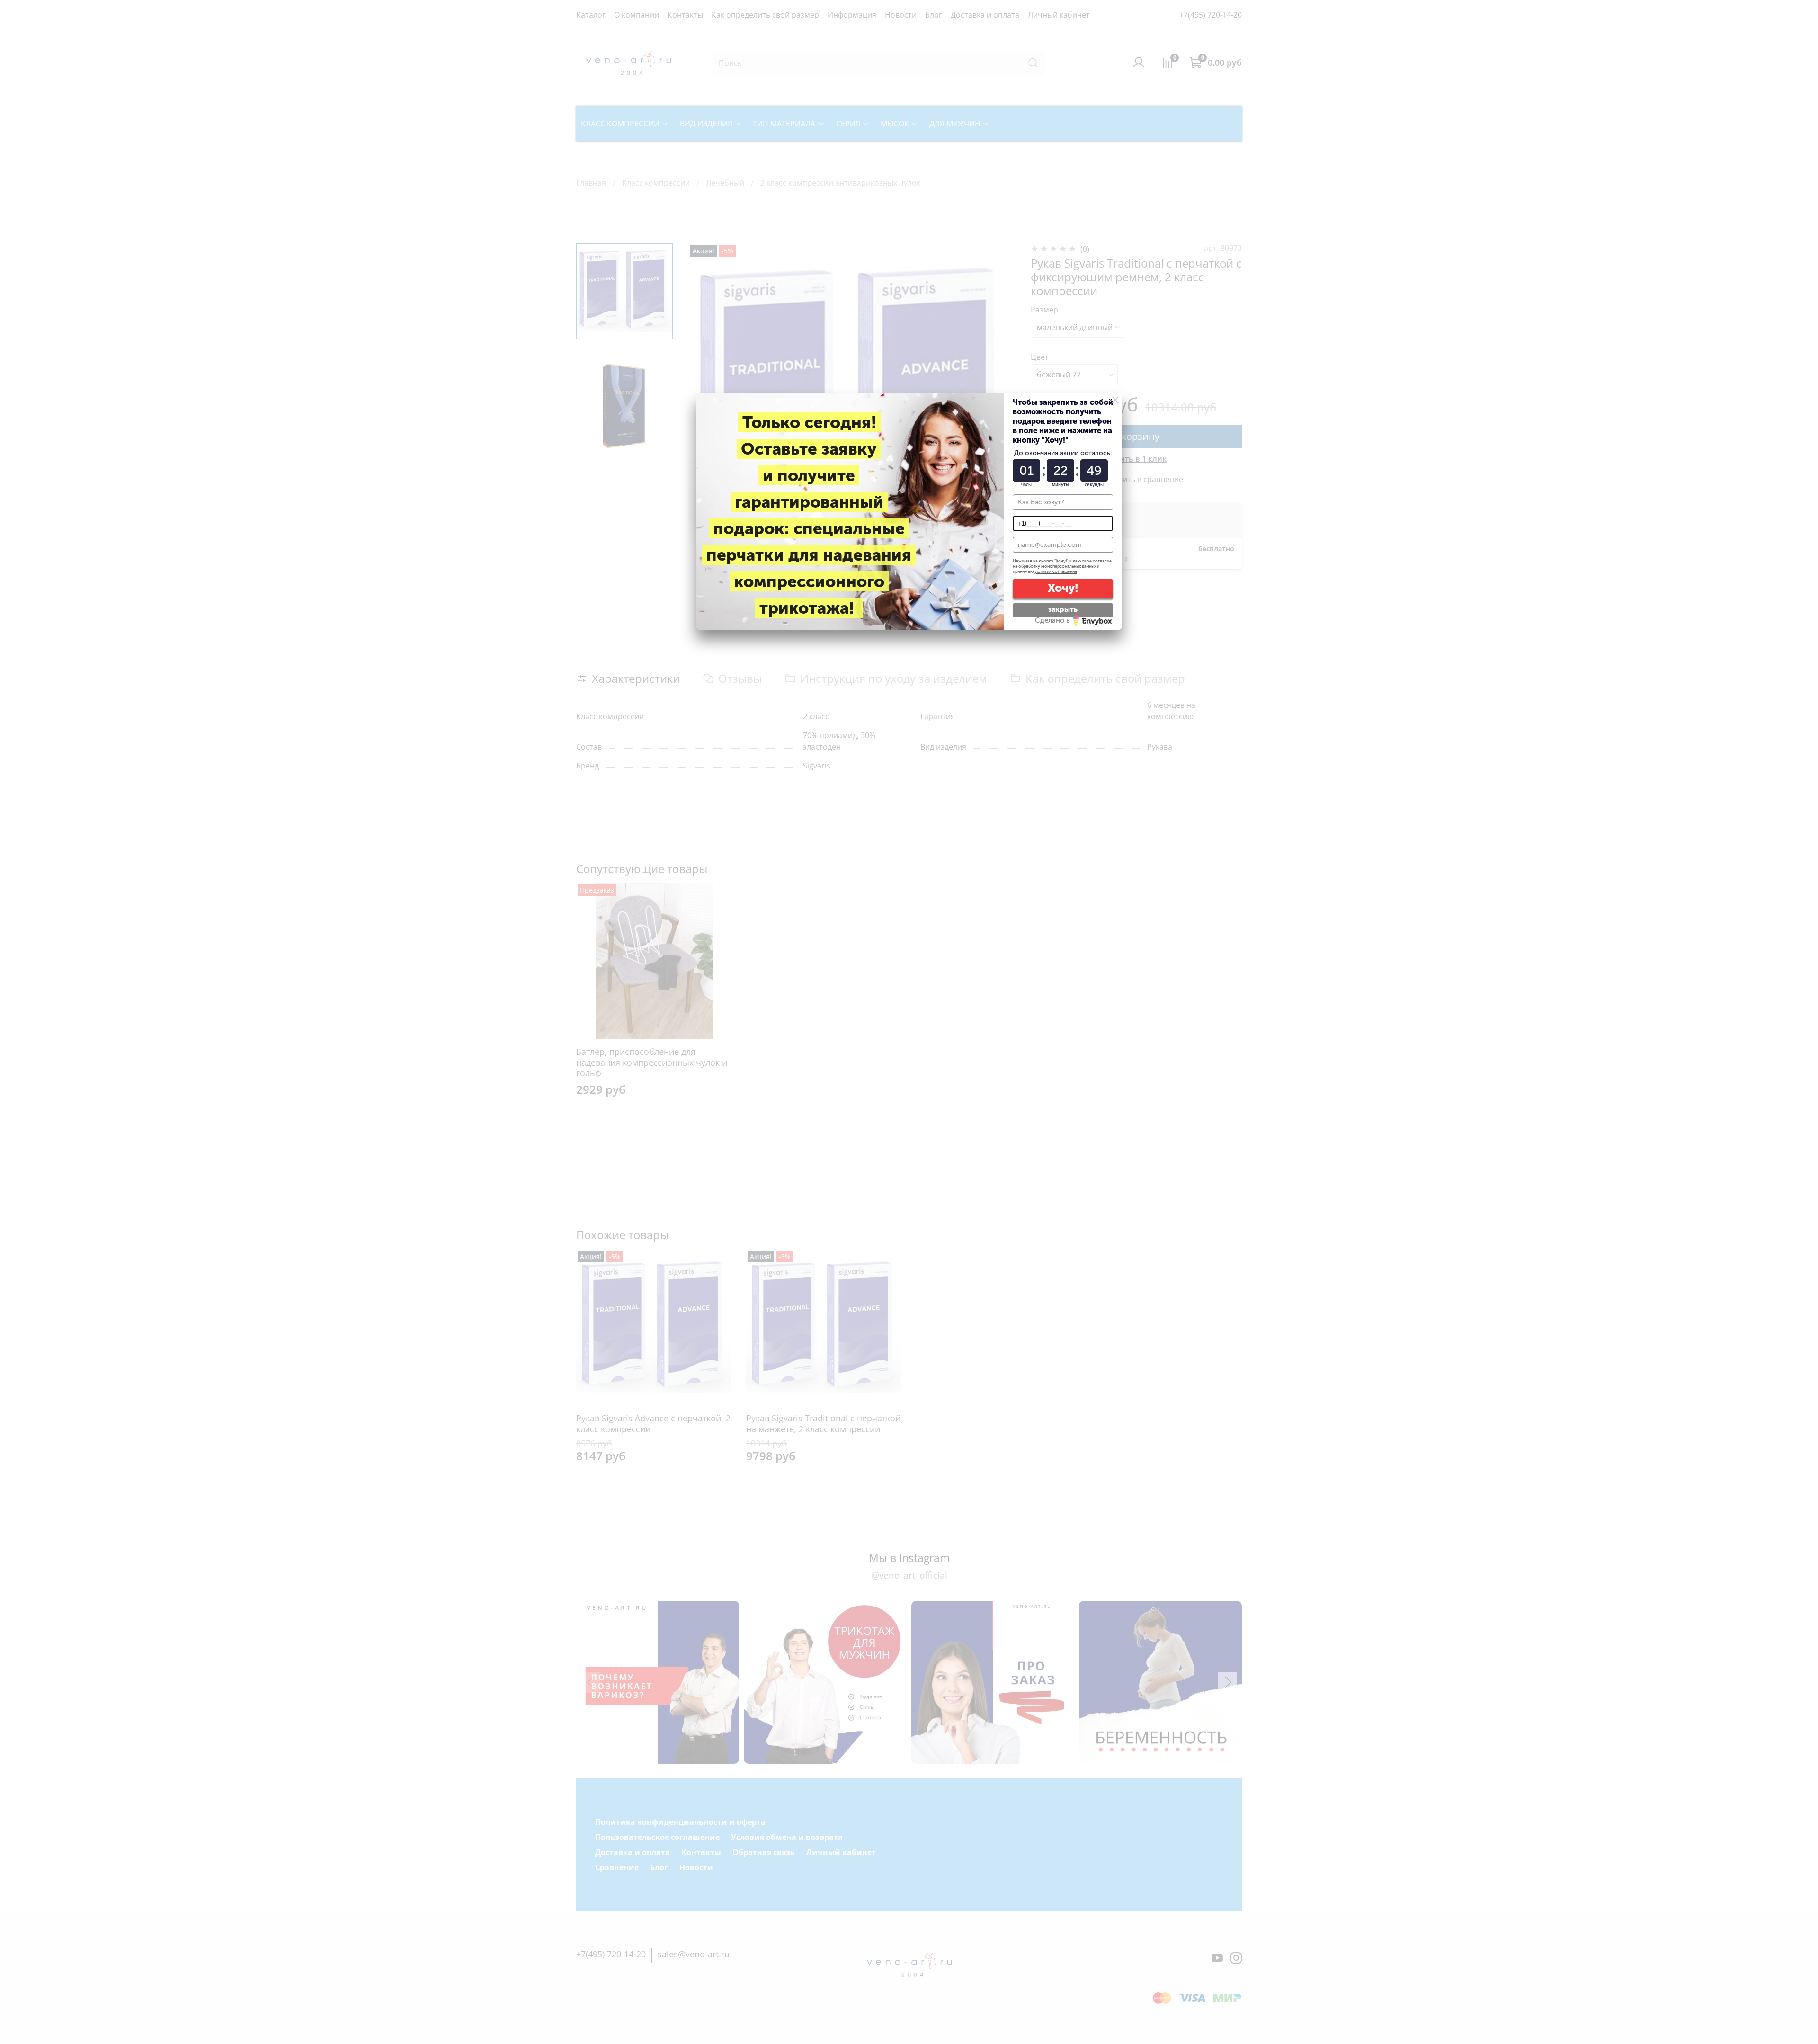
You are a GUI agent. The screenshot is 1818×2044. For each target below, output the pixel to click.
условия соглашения (1056, 571)
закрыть (1063, 609)
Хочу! (1063, 588)
